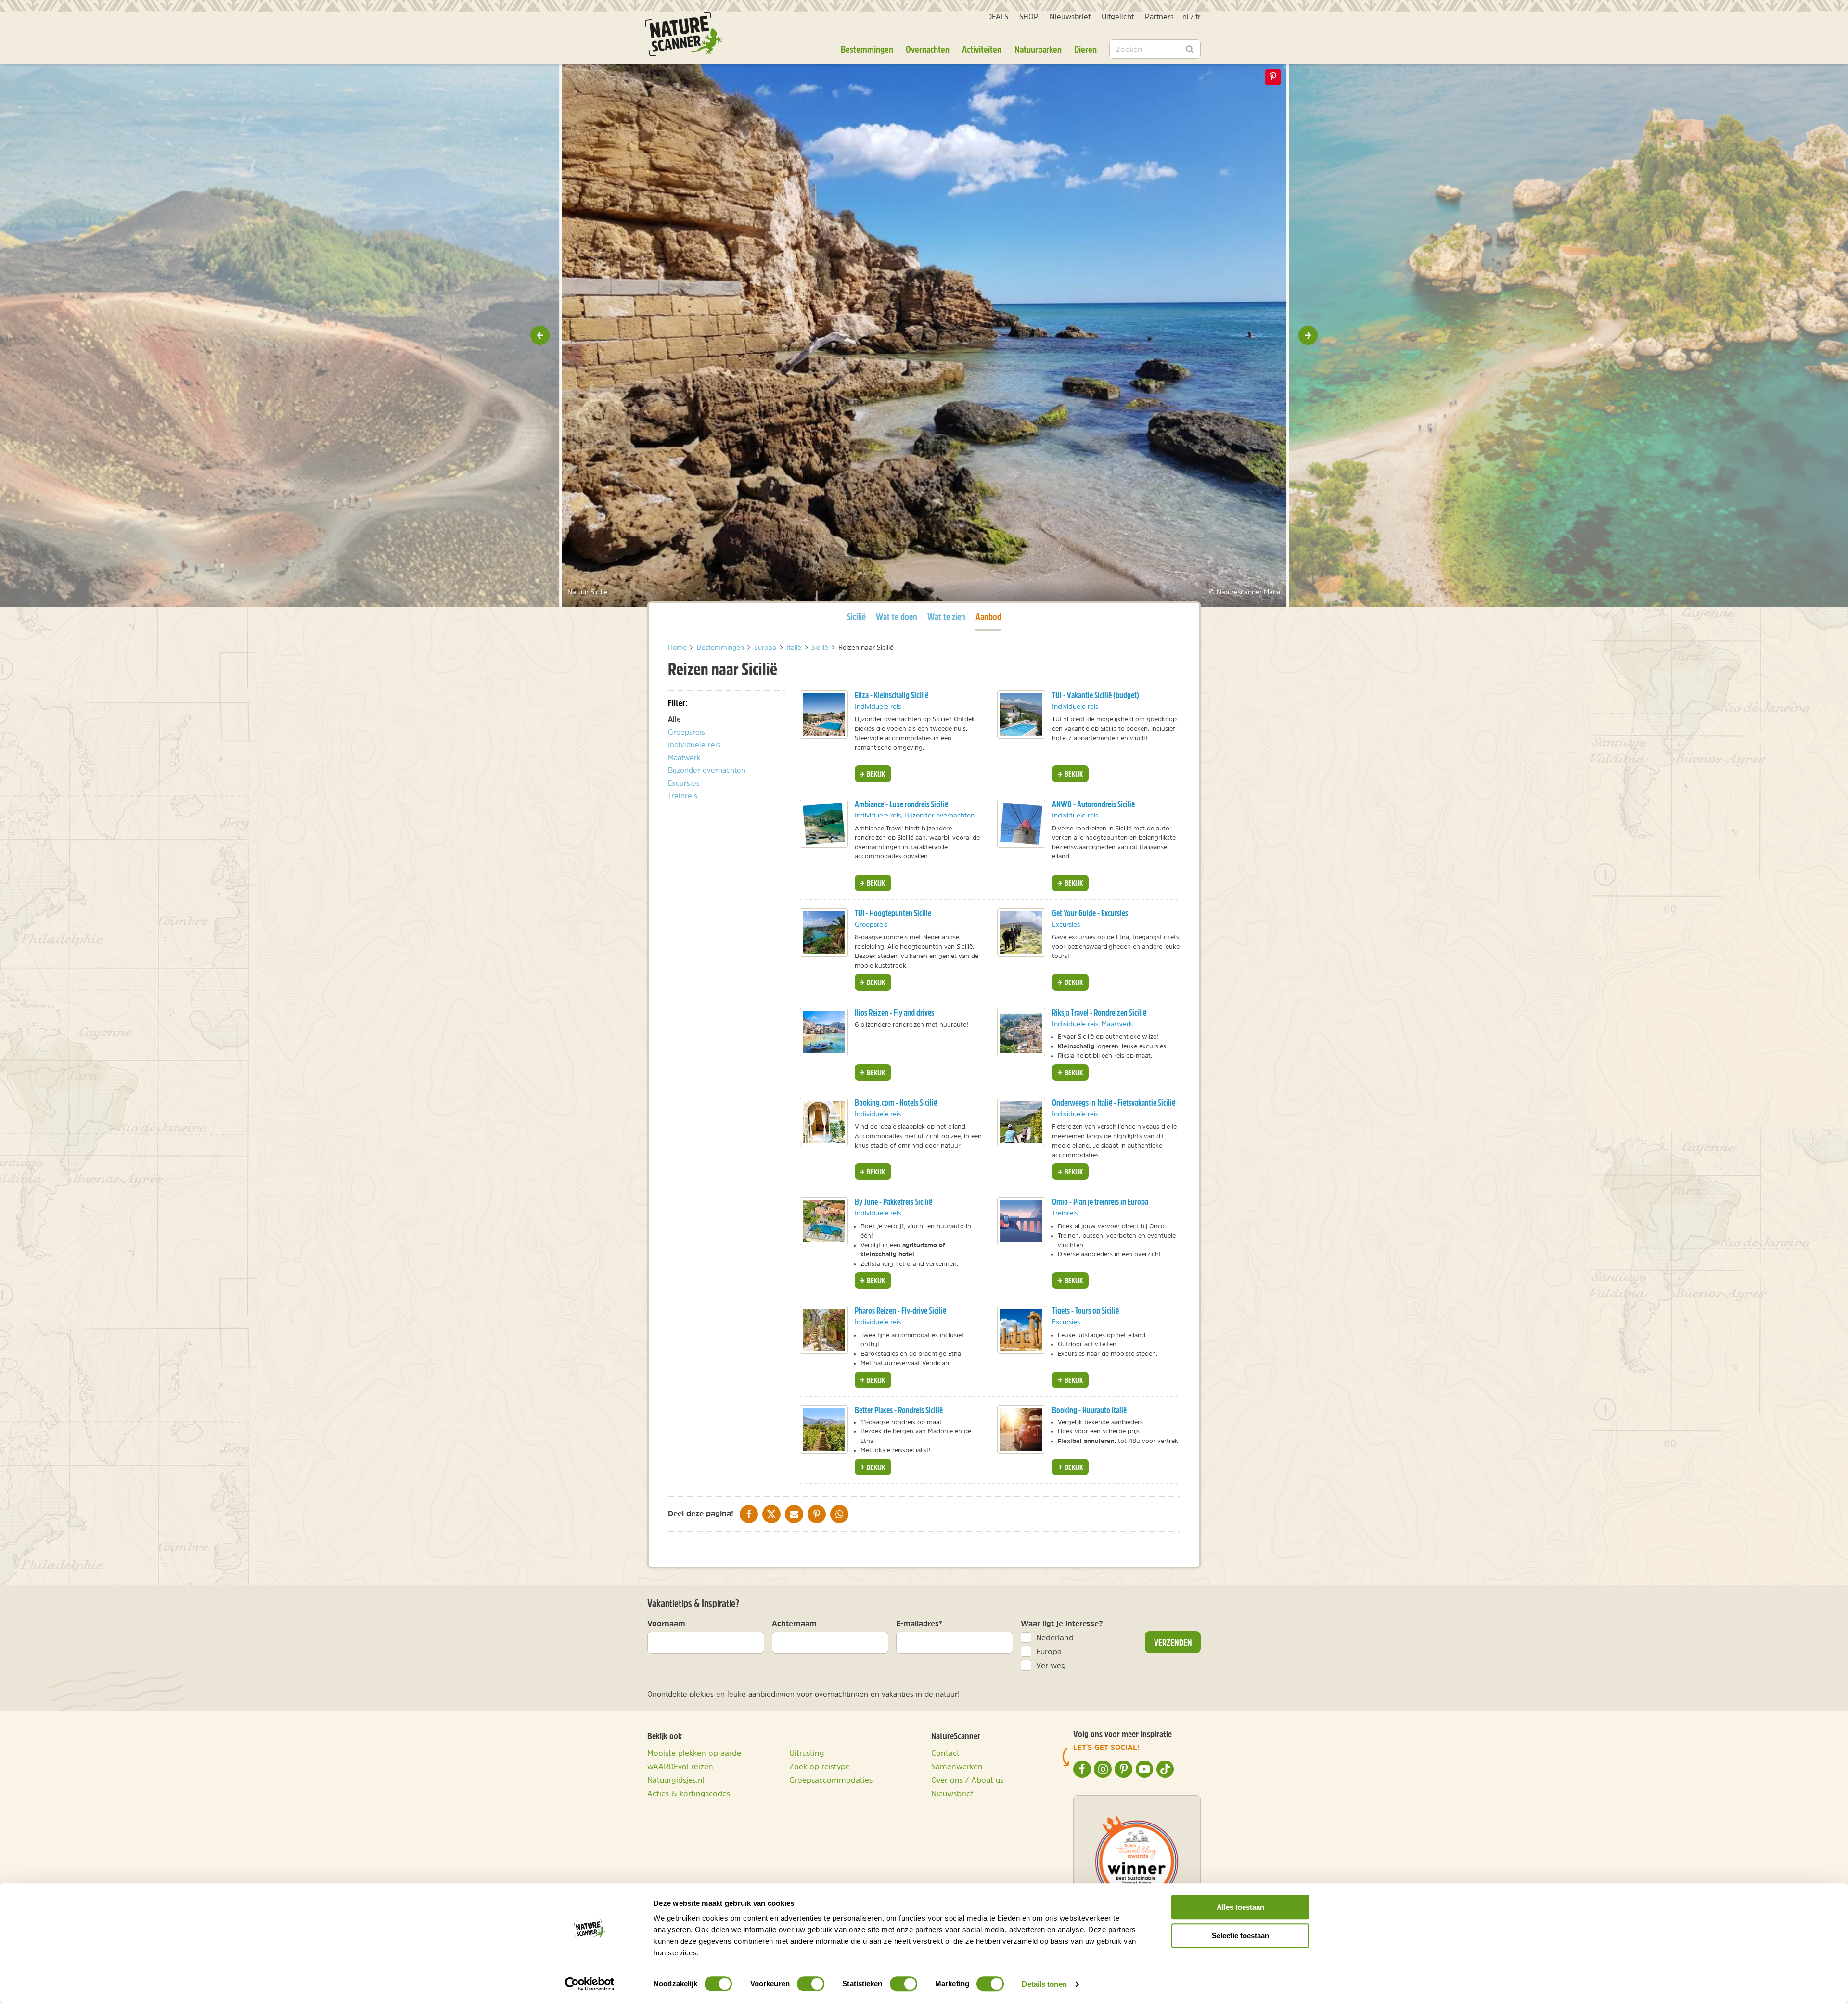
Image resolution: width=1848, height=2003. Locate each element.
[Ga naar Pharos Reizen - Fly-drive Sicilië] (824, 1330)
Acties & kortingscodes (689, 1793)
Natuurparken (1038, 49)
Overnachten (928, 49)
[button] (540, 335)
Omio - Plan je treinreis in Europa (1100, 1202)
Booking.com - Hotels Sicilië (896, 1103)
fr (1198, 17)
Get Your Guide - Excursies (1090, 913)
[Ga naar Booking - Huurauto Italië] (1021, 1429)
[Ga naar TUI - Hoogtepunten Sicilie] (824, 932)
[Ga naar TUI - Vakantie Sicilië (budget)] (1021, 714)
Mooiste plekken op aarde (694, 1753)
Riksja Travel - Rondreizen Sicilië (1099, 1013)
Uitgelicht (1118, 17)
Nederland (1055, 1637)
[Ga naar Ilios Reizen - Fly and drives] (824, 1032)
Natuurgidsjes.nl (676, 1780)
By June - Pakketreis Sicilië (893, 1202)
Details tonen (1044, 1984)
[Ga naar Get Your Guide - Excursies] (1021, 932)
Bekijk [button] (875, 774)
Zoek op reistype (820, 1766)
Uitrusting (807, 1753)
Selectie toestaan (1240, 1935)
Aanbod (988, 616)
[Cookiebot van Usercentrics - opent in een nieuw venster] (590, 1984)
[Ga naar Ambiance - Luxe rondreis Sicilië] (824, 824)
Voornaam (666, 1623)
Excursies (684, 783)
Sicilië (856, 616)
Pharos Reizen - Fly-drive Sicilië (900, 1310)
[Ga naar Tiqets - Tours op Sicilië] (1021, 1330)
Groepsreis (687, 732)
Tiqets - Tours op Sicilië (1085, 1310)
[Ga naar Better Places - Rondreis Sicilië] (824, 1429)
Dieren (1085, 49)
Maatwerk (684, 758)
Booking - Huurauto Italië (1089, 1410)
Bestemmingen (867, 49)
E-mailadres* (919, 1623)
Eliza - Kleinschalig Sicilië (892, 695)
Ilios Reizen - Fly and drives (894, 1013)
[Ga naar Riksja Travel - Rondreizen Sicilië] (1021, 1032)
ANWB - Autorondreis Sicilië (1093, 804)
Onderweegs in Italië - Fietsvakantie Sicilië (1114, 1103)
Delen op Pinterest (1273, 77)
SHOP (1029, 17)
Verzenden (1173, 1642)
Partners (1159, 17)
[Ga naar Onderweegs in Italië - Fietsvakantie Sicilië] (1021, 1122)
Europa (1049, 1651)
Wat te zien (946, 617)
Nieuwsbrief (1070, 17)
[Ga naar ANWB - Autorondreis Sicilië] (1021, 824)
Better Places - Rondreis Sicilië (899, 1410)
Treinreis (683, 796)
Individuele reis (694, 745)
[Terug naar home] (683, 34)
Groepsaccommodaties (831, 1780)
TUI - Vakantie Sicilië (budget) (1096, 695)
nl (1186, 17)
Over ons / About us (967, 1780)
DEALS (998, 17)
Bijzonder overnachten (707, 770)
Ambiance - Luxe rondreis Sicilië (901, 804)
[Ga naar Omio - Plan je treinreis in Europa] (1021, 1221)
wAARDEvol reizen (680, 1766)
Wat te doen (897, 617)
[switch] (811, 1984)
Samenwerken (957, 1766)
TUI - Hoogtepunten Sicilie (893, 913)
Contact (945, 1753)
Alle (674, 719)
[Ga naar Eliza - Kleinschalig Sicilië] (824, 714)
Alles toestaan (1240, 1907)
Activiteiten (982, 49)
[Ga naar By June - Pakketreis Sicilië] (824, 1221)
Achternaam (794, 1623)
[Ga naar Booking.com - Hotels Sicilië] (824, 1122)
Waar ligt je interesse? (1062, 1623)
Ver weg (1051, 1665)
